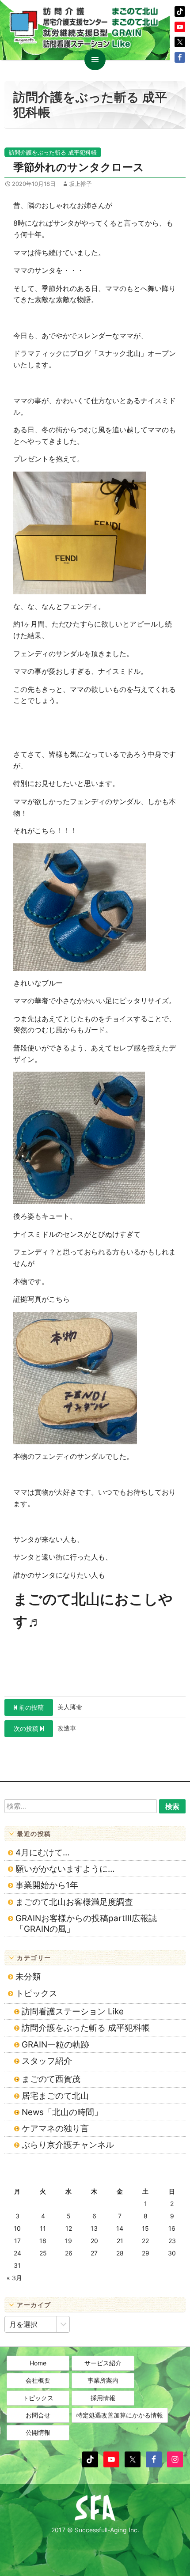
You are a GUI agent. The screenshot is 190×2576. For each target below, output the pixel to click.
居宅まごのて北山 (55, 2096)
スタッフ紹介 (47, 2061)
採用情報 (103, 2398)
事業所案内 (103, 2380)
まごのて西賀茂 (51, 2079)
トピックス (36, 1993)
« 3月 (14, 2278)
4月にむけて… (43, 1853)
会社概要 (38, 2380)
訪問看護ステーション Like (73, 2011)
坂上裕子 (80, 184)
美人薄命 (51, 1707)
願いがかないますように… (65, 1869)
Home (38, 2363)
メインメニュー (95, 60)
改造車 (45, 1728)
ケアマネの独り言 (55, 2128)
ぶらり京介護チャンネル (68, 2145)
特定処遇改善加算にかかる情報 (120, 2415)
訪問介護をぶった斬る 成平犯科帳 (53, 152)
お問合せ (38, 2415)
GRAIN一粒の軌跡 (55, 2045)
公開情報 (38, 2432)
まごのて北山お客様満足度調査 (74, 1902)
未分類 (28, 1977)
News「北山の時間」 (62, 2112)
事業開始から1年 (47, 1885)
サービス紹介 (103, 2363)
